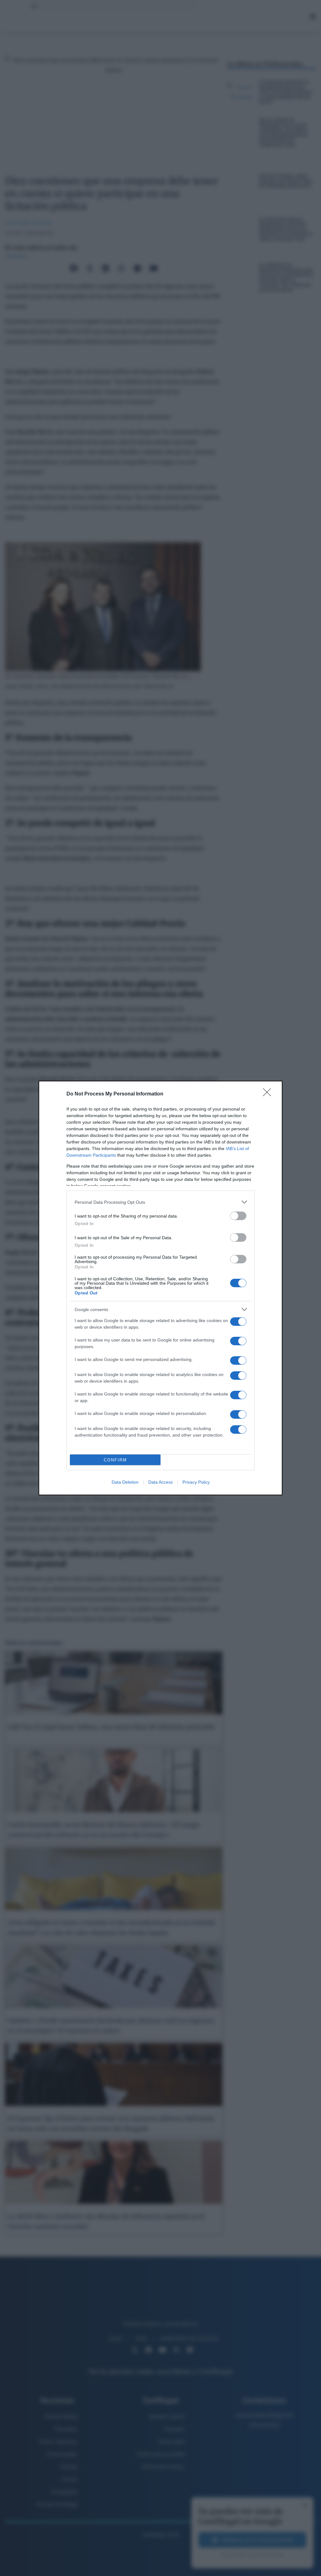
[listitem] (160, 1202)
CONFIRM (115, 1460)
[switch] (238, 1216)
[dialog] (160, 1288)
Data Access (160, 1482)
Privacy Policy (196, 1482)
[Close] (269, 1094)
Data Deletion (125, 1482)
